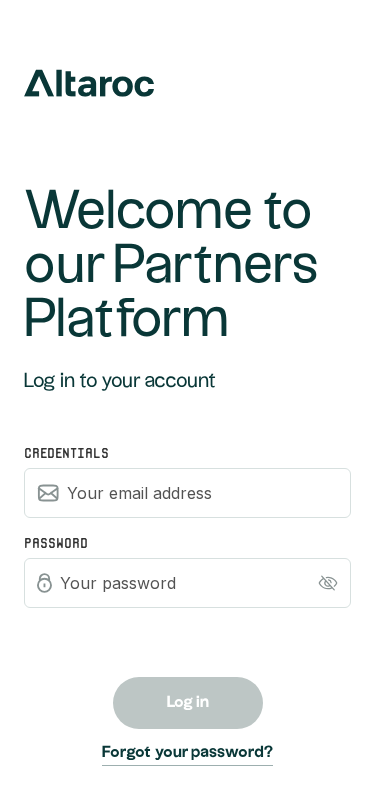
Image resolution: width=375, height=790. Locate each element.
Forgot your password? (187, 752)
